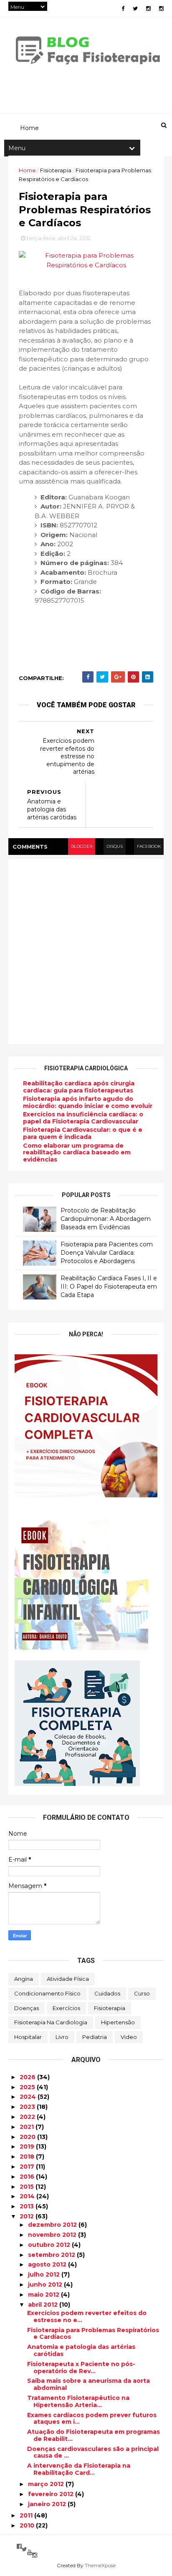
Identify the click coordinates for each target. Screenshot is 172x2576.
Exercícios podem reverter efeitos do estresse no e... (87, 2316)
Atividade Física (68, 1979)
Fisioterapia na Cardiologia (51, 2022)
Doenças (27, 2008)
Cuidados (107, 1993)
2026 (28, 2077)
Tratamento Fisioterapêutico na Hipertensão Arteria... (78, 2401)
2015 (28, 2187)
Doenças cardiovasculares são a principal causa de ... (93, 2452)
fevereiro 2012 (52, 2494)
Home (27, 170)
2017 (28, 2167)
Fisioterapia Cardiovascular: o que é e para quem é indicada (83, 1133)
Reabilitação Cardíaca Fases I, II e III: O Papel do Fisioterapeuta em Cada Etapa (109, 1286)
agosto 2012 (48, 2264)
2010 (28, 2525)
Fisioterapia (110, 2008)
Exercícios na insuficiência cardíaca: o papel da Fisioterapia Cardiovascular (83, 1118)
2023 (28, 2107)
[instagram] (148, 9)
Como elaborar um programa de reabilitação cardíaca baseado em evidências (77, 1153)
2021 (28, 2127)
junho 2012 (46, 2284)
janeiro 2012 (48, 2504)
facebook (149, 846)
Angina (24, 1979)
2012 (28, 2216)
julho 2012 (45, 2274)
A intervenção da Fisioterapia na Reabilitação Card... (79, 2469)
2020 (28, 2137)
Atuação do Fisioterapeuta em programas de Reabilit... (94, 2435)
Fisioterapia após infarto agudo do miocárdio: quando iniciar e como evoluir (88, 1102)
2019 (28, 2146)
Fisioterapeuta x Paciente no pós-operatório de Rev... (81, 2368)
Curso (142, 1993)
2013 (28, 2206)
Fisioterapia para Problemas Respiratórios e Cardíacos (93, 2334)
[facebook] (123, 9)
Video (129, 2037)
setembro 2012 (52, 2255)
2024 (29, 2097)
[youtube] (30, 2552)
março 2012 (47, 2484)
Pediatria (95, 2037)
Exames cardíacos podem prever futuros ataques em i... (92, 2419)
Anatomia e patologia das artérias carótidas (81, 2350)
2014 (28, 2196)
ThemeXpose (100, 2565)
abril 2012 (44, 2305)
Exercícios (66, 2008)
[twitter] (135, 9)
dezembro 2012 (53, 2225)
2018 (28, 2156)
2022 (28, 2117)
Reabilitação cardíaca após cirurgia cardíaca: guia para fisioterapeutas (79, 1087)
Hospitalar (28, 2037)
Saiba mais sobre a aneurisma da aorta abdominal (89, 2384)
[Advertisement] (86, 952)
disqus (115, 846)
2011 (27, 2515)
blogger (82, 846)
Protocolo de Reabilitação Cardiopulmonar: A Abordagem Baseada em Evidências (106, 1219)
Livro (62, 2037)
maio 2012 (44, 2295)
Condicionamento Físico (47, 1993)
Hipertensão (118, 2022)
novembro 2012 (53, 2235)
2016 (28, 2177)
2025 (28, 2087)
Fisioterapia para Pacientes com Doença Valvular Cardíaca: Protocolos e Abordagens (107, 1252)
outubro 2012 (50, 2245)
